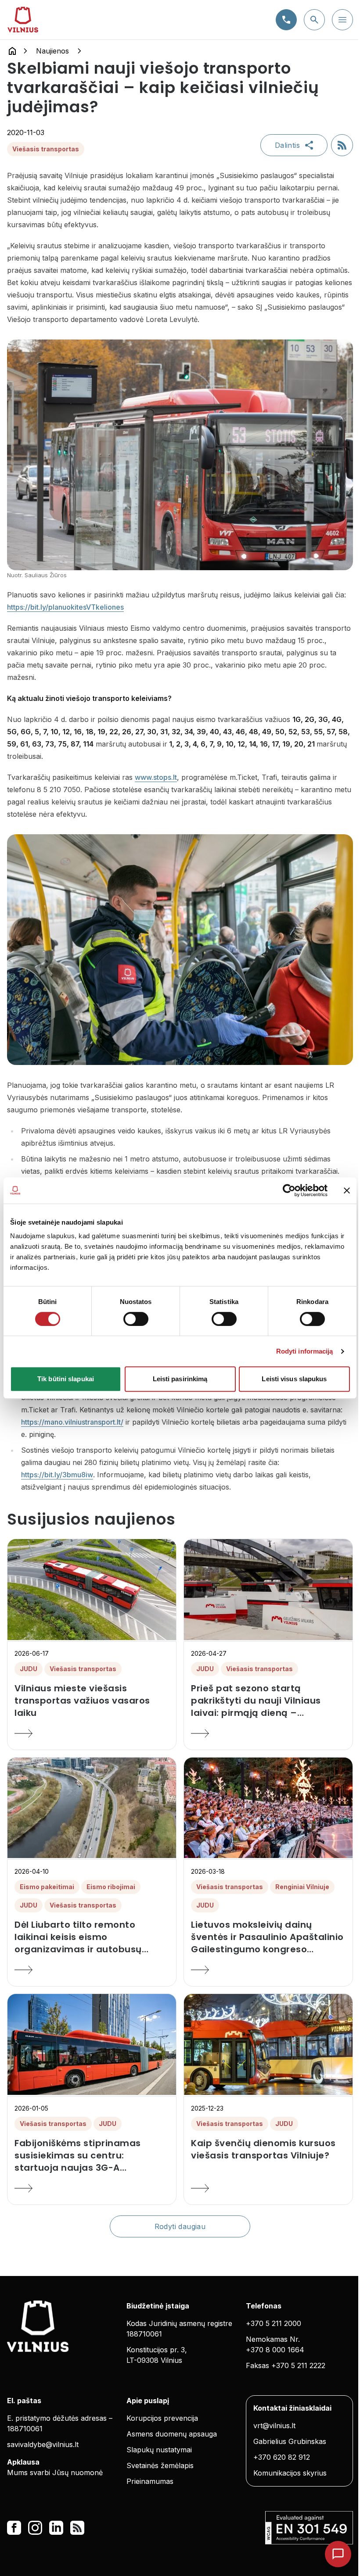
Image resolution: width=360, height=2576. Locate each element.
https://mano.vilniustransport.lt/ (72, 1422)
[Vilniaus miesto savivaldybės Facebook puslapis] (14, 2528)
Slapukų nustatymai (159, 2450)
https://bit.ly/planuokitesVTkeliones (65, 607)
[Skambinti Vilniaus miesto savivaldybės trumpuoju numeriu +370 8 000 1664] (286, 20)
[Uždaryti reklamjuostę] (347, 1190)
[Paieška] (314, 20)
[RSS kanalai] (77, 2528)
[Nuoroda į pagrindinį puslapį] (12, 51)
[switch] (136, 1319)
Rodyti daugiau (180, 2226)
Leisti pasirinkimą (180, 1379)
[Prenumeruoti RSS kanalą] (342, 145)
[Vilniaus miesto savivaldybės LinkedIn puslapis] (56, 2528)
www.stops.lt (156, 777)
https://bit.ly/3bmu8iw (57, 1475)
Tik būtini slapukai (66, 1379)
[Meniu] (342, 20)
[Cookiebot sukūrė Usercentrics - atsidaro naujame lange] (289, 1190)
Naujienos (52, 51)
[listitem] (92, 1701)
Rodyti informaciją (305, 1351)
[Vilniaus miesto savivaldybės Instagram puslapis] (35, 2528)
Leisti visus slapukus (294, 1379)
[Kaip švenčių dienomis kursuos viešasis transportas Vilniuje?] (268, 2188)
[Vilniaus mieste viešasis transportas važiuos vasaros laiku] (92, 1733)
